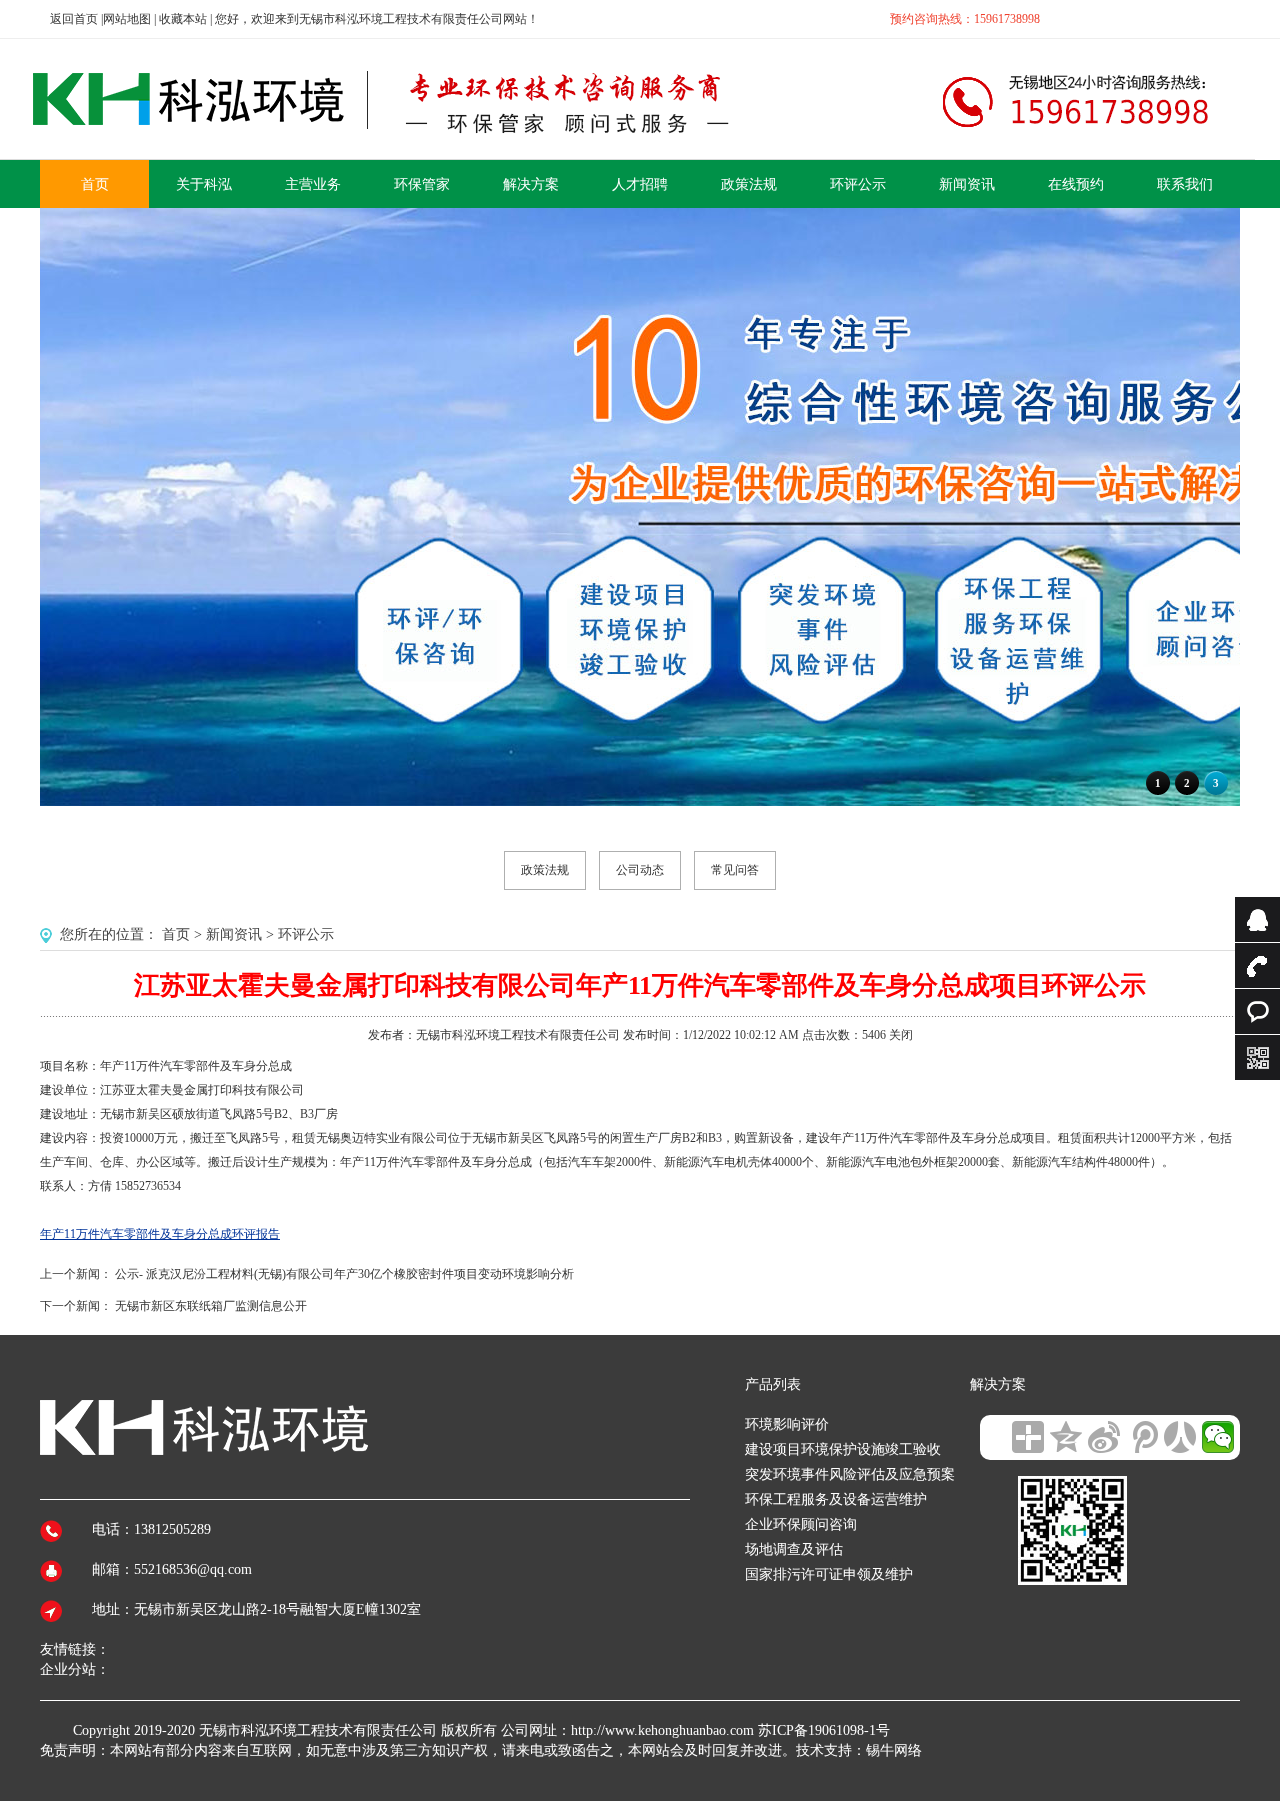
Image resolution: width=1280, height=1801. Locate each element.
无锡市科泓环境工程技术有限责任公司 (318, 1730)
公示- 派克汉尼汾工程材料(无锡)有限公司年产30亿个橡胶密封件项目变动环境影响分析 (344, 1274)
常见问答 (735, 870)
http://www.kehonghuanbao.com (662, 1730)
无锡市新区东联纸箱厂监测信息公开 (211, 1306)
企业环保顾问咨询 (801, 1524)
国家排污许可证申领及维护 (829, 1574)
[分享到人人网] (1180, 1437)
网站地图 (127, 19)
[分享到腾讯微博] (1142, 1437)
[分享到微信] (1218, 1437)
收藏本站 (183, 19)
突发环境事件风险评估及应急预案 (850, 1474)
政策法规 (545, 870)
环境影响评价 (787, 1424)
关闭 (901, 1035)
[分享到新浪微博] (1104, 1437)
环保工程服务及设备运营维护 (836, 1499)
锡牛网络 (894, 1750)
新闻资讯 (234, 934)
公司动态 (640, 870)
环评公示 (306, 934)
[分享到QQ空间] (1066, 1437)
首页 (176, 934)
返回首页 (74, 19)
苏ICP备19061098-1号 (824, 1730)
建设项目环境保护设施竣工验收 (843, 1449)
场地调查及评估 (794, 1549)
